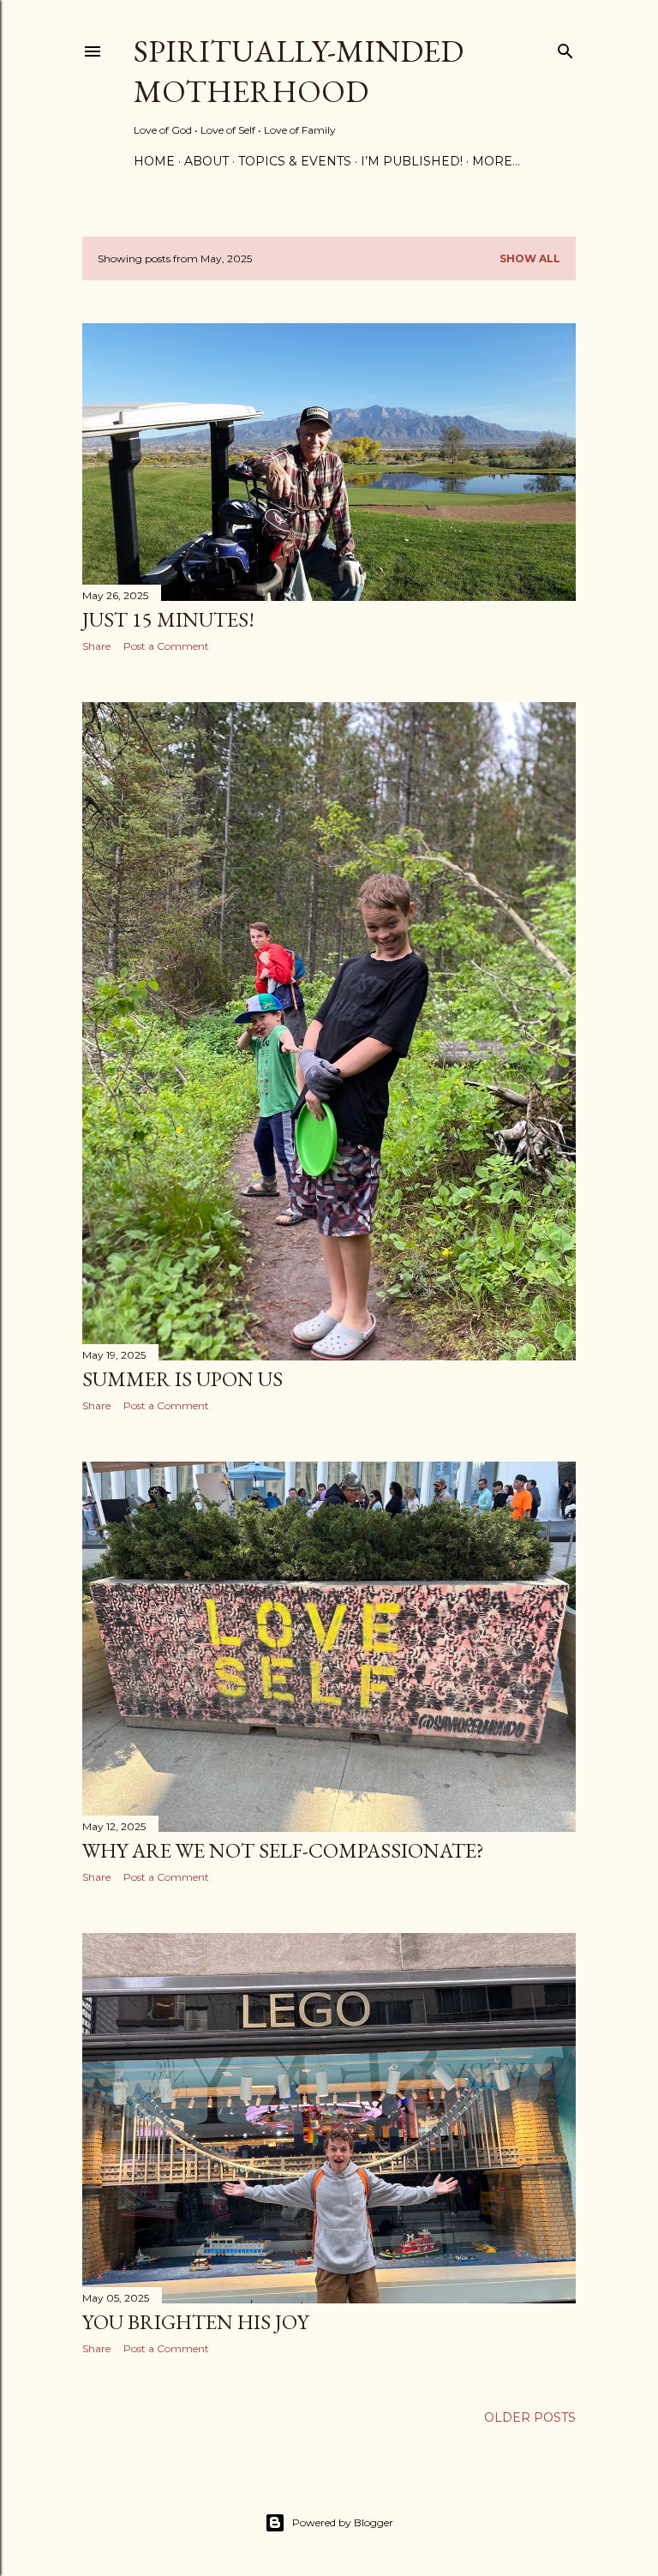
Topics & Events (295, 161)
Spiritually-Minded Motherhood (299, 71)
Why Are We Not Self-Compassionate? (283, 1850)
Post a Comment (166, 646)
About (206, 161)
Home (154, 161)
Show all (530, 258)
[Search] (565, 48)
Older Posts (530, 2417)
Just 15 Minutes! (168, 619)
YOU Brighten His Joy (195, 2322)
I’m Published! (412, 161)
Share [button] (96, 646)
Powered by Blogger (343, 2522)
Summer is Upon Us (182, 1379)
